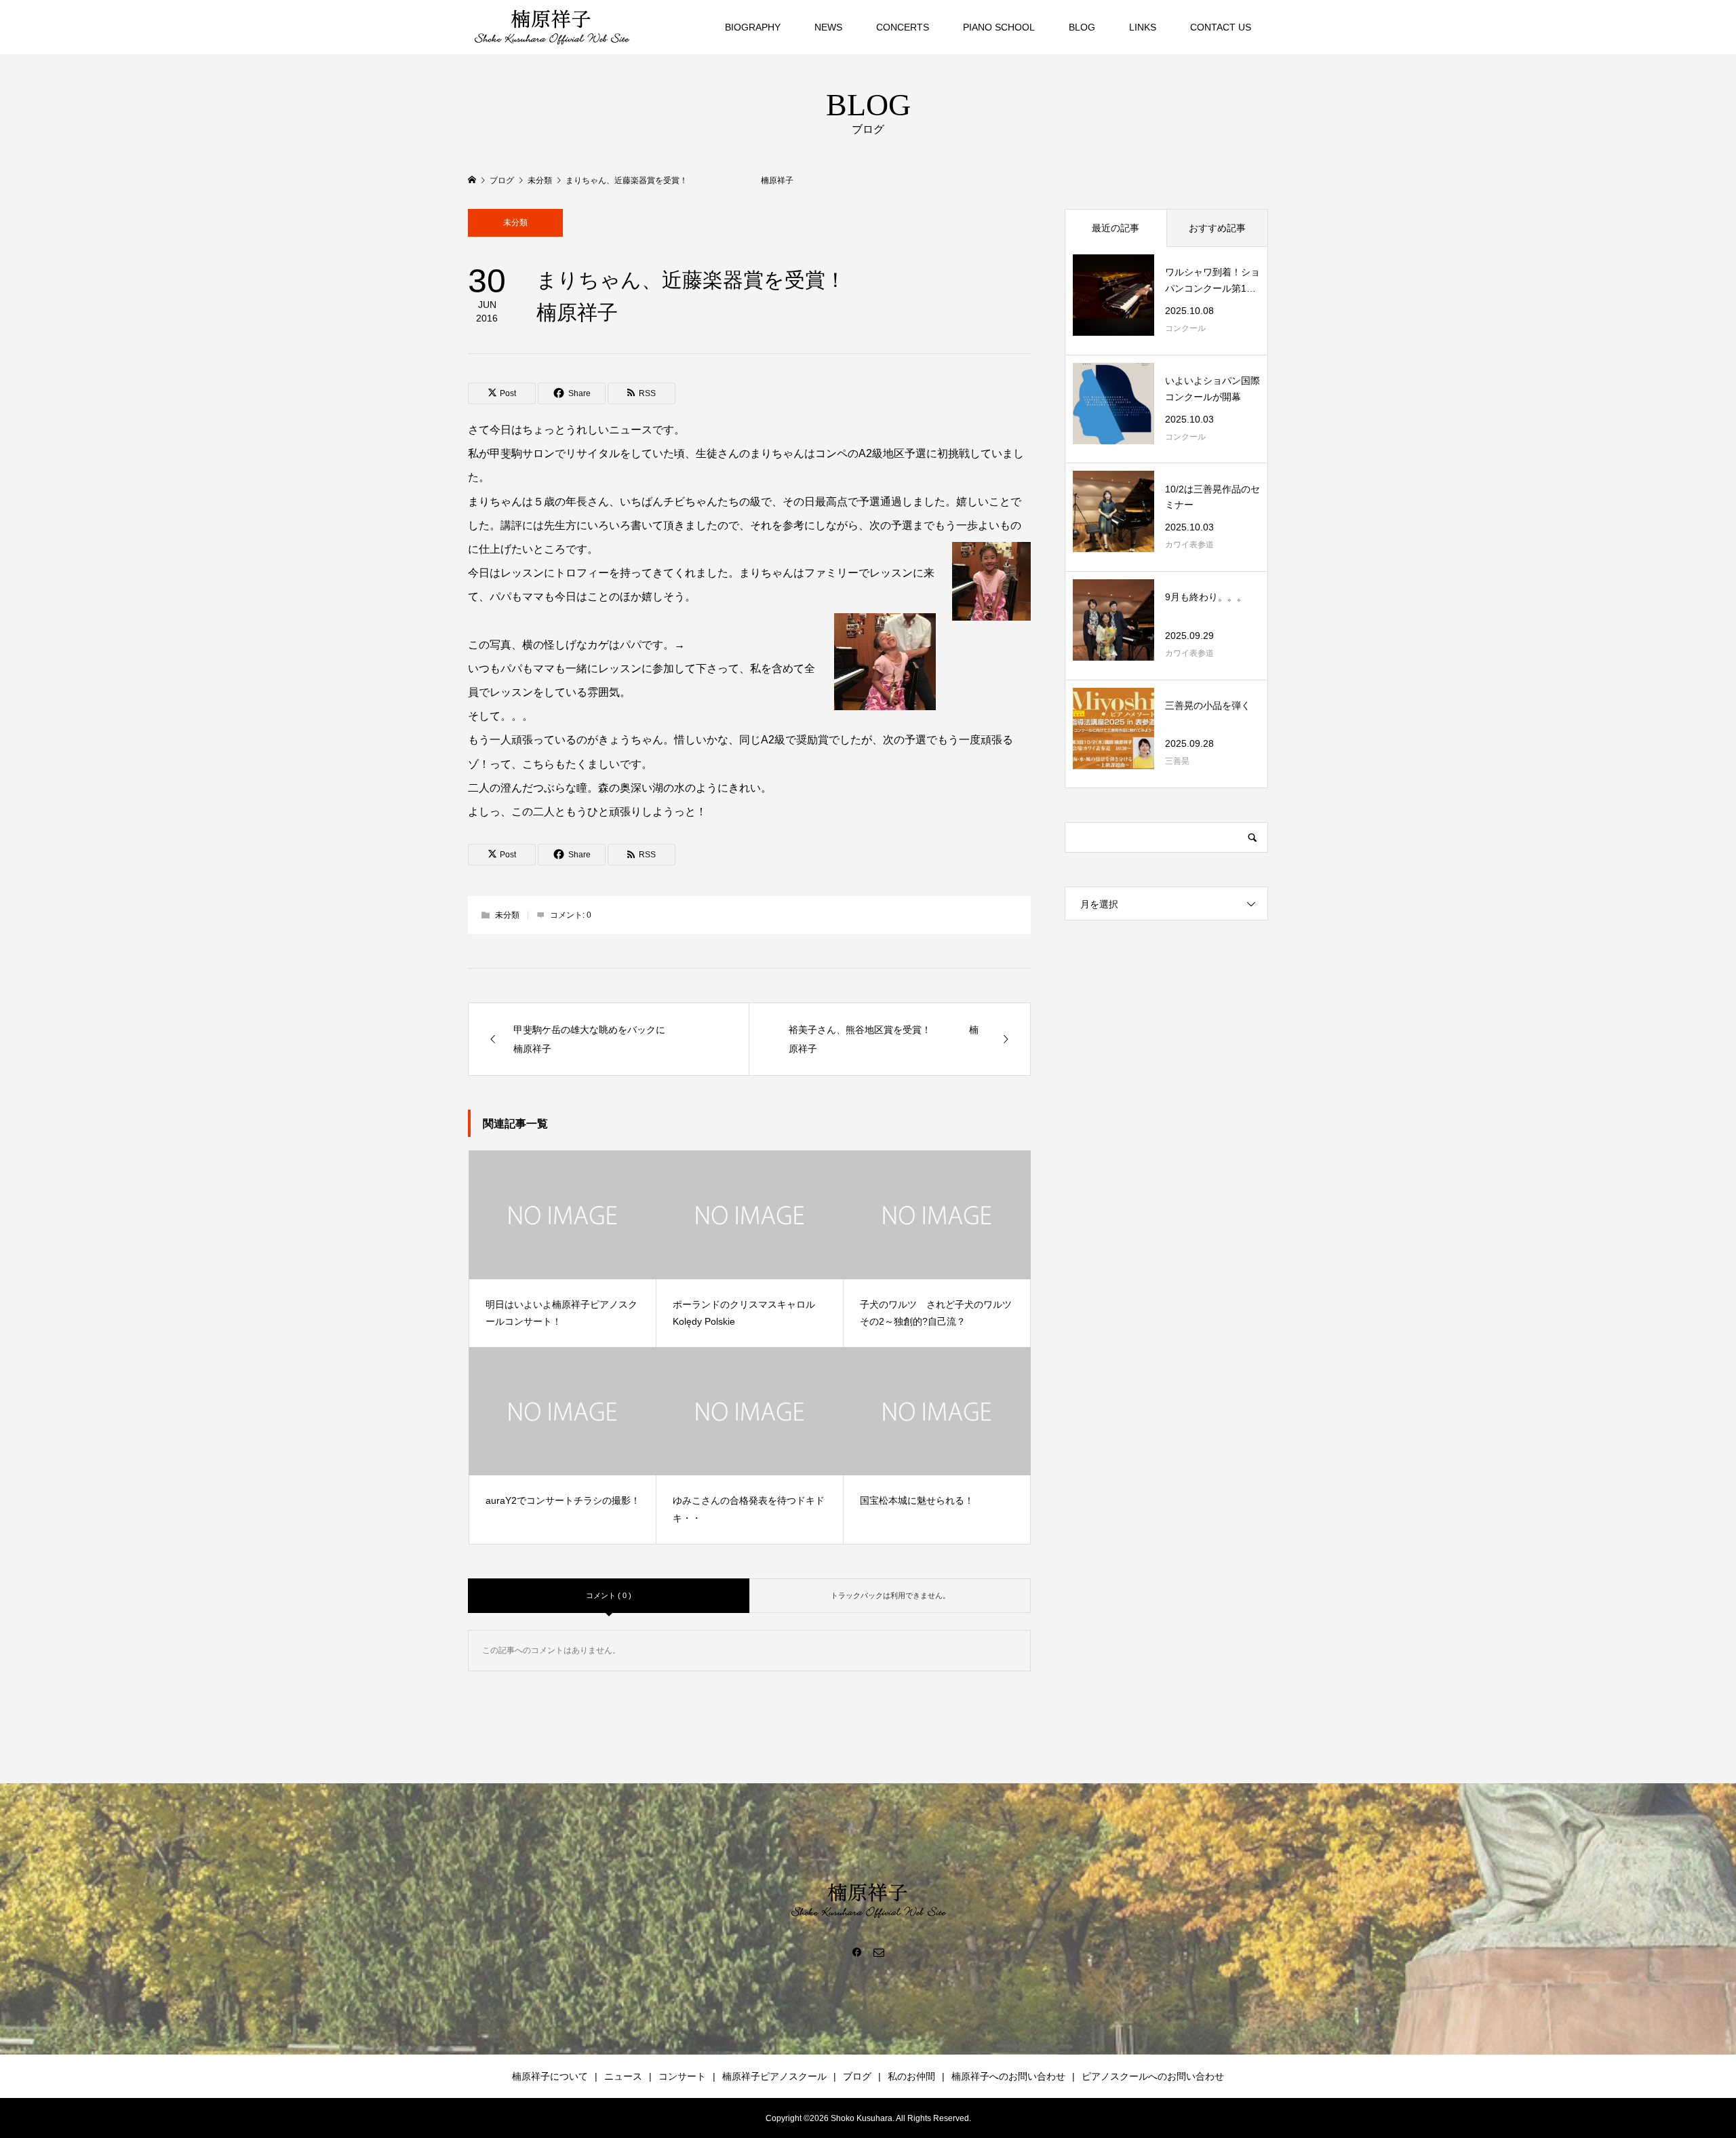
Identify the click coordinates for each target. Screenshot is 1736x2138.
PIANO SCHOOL (999, 27)
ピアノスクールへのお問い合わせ (1153, 2076)
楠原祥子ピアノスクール (774, 2076)
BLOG (1082, 27)
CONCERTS (903, 27)
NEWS (828, 27)
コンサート (682, 2076)
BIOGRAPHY (753, 27)
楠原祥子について (550, 2076)
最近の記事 (1116, 228)
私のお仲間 (911, 2076)
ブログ (857, 2076)
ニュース (623, 2076)
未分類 (515, 222)
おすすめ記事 (1217, 228)
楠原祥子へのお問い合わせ (1008, 2076)
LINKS (1143, 27)
